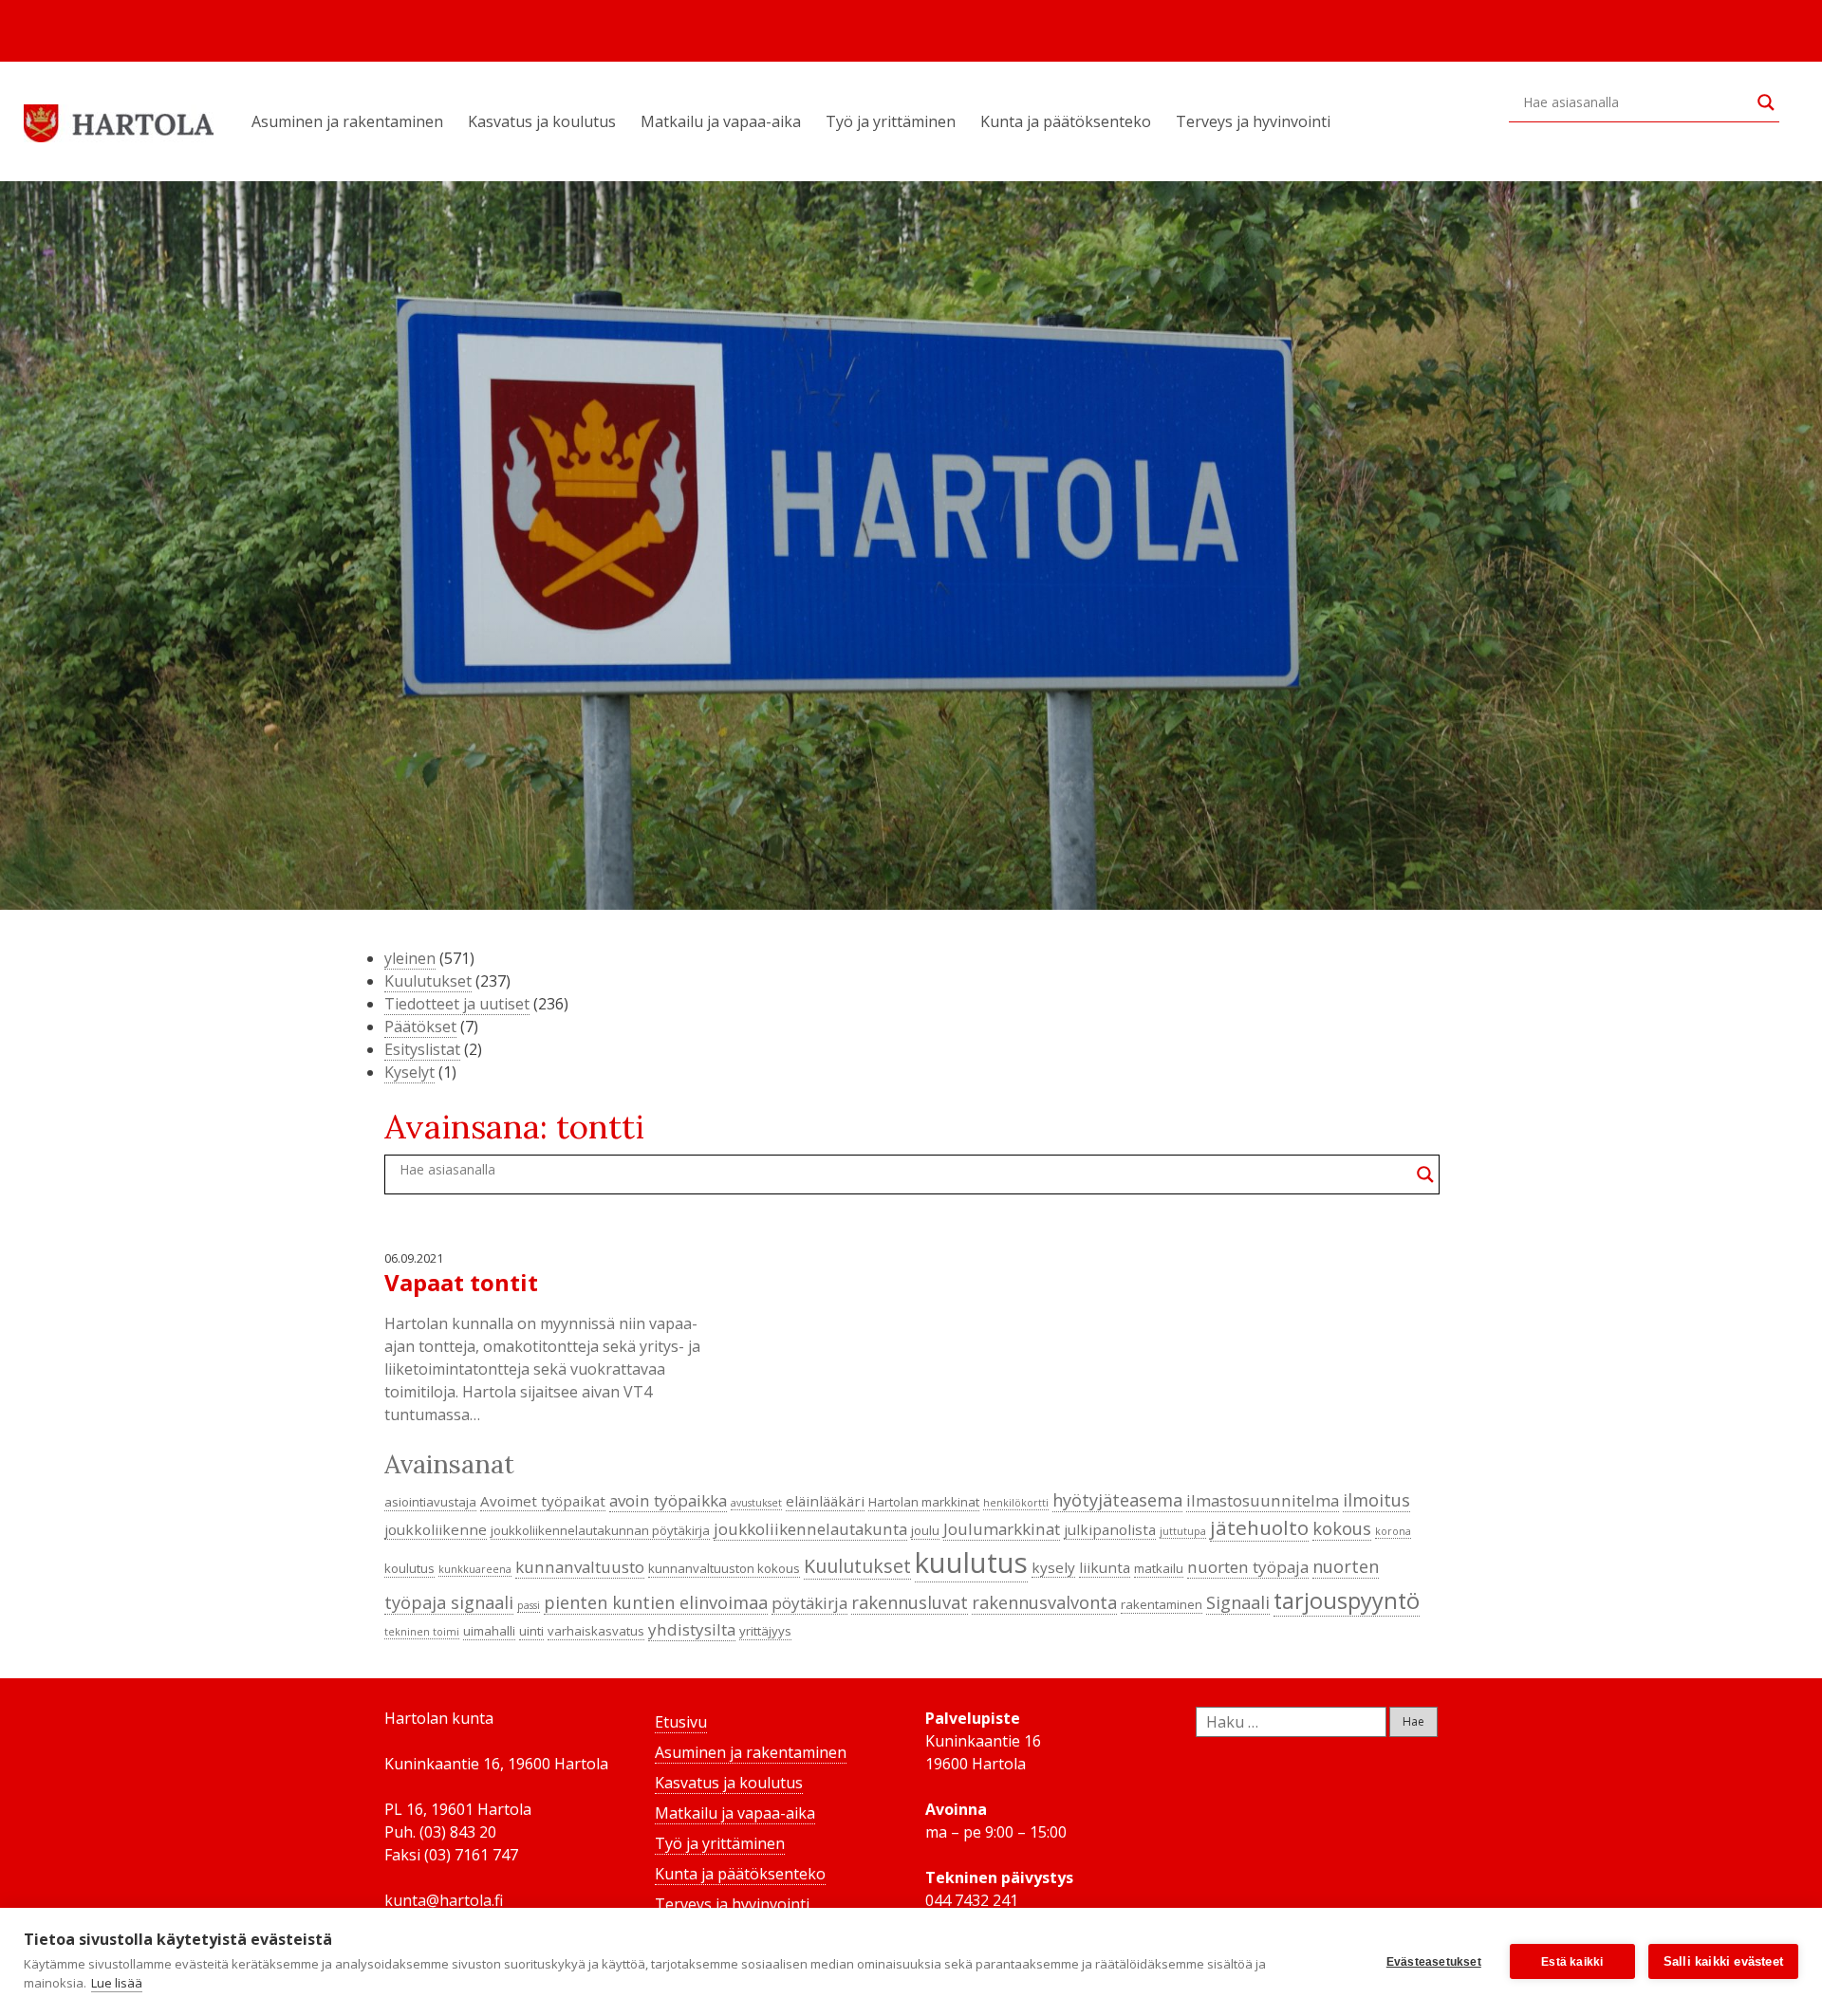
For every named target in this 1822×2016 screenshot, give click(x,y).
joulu (925, 1530)
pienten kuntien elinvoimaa (656, 1602)
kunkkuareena (475, 1569)
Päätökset (420, 1026)
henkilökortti (1016, 1503)
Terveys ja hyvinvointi (1253, 121)
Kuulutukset (428, 981)
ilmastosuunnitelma (1263, 1500)
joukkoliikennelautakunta (810, 1529)
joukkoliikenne (436, 1529)
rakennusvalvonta (1044, 1602)
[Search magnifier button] (1766, 102)
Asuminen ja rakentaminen (347, 121)
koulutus (409, 1568)
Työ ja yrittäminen (891, 121)
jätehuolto (1259, 1527)
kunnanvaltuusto (580, 1567)
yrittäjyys (765, 1631)
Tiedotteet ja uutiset (457, 1004)
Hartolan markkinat (924, 1502)
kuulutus (971, 1563)
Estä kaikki (1572, 1962)
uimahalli (489, 1631)
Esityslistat (422, 1049)
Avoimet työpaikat (543, 1501)
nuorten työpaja (1248, 1567)
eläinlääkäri (825, 1501)
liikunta (1105, 1567)
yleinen (410, 958)
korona (1393, 1531)
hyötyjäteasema (1117, 1500)
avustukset (756, 1503)
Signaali (1238, 1602)
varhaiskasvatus (596, 1631)
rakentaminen (1162, 1604)
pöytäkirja (809, 1603)
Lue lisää (117, 1983)
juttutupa (1183, 1531)
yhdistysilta (692, 1629)
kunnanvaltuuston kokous (724, 1568)
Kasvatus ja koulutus (542, 121)
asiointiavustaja (430, 1502)
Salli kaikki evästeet (1723, 1961)
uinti (531, 1631)
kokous (1342, 1528)
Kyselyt (409, 1072)
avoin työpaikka (668, 1500)
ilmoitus (1376, 1500)
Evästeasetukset (1434, 1962)
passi (529, 1605)
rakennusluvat (910, 1602)
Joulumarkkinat (1002, 1529)
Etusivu (681, 1722)
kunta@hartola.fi (444, 1900)
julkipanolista (1110, 1529)
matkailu (1159, 1568)
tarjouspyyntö (1347, 1600)
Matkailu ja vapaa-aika (721, 121)
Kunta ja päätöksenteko (1066, 121)
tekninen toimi (422, 1632)
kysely (1053, 1567)
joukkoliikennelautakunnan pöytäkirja (600, 1530)
